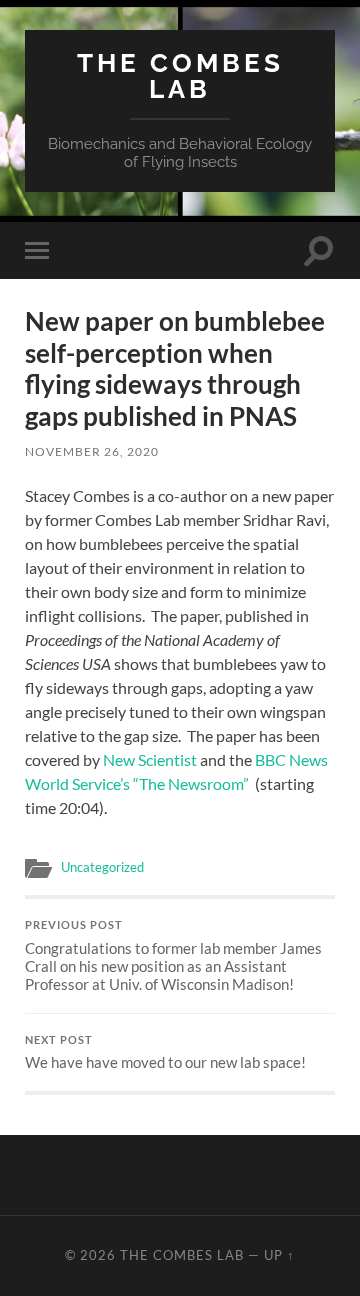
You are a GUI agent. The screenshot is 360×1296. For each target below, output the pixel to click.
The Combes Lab (180, 75)
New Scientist (150, 759)
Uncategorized (102, 867)
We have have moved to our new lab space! (165, 1053)
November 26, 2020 (92, 451)
